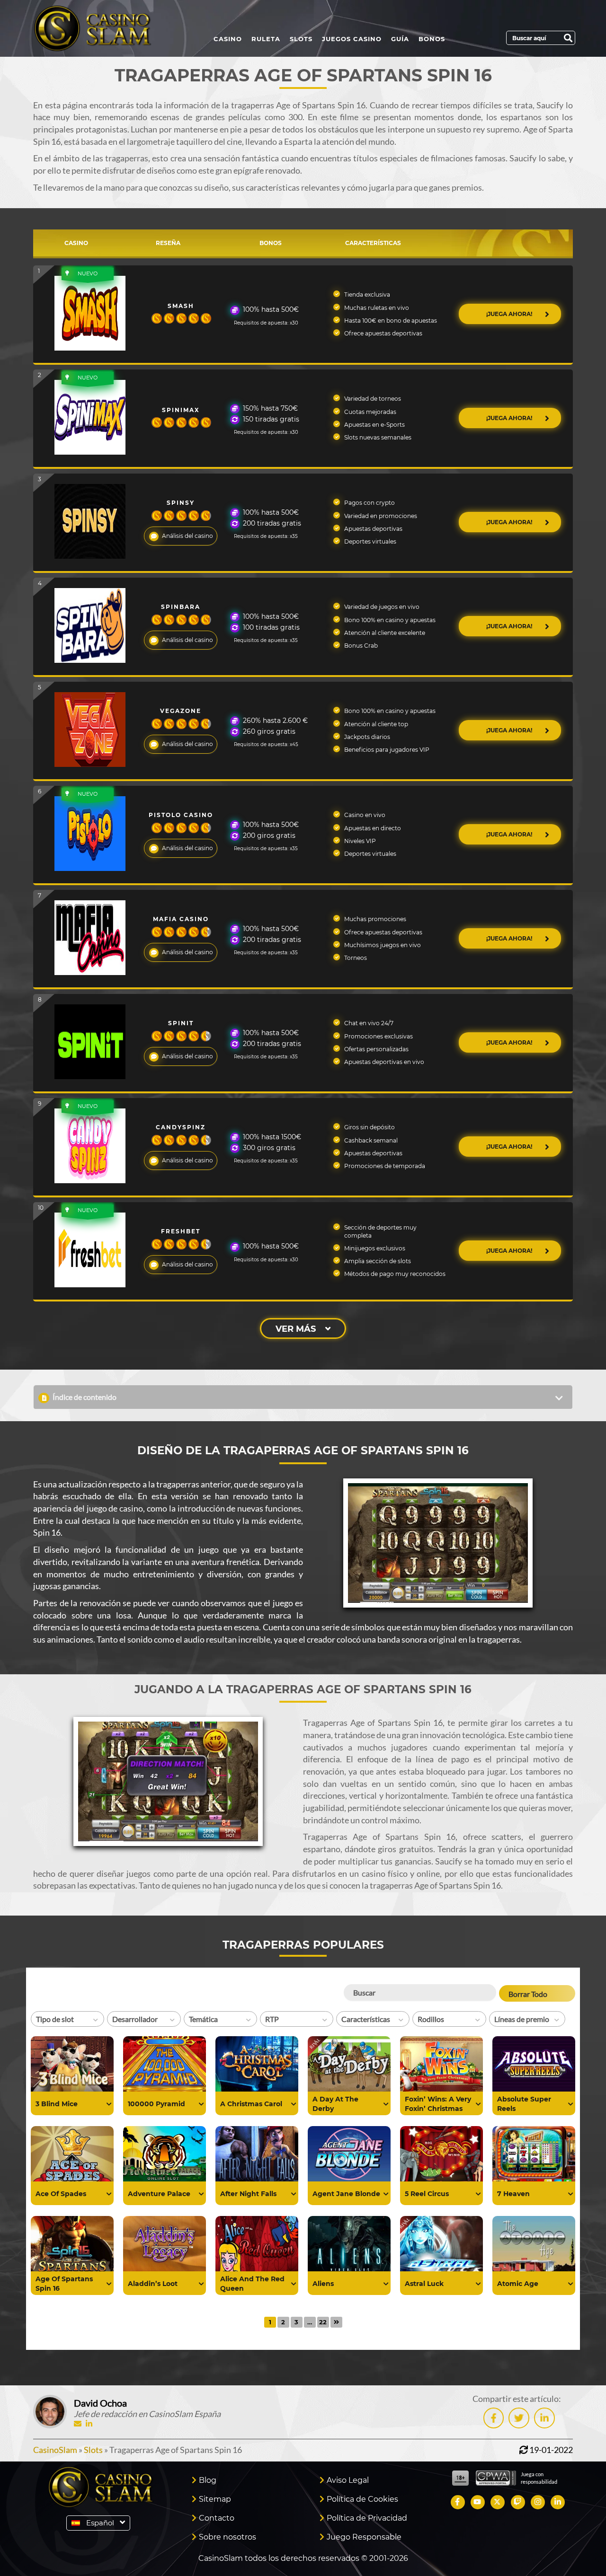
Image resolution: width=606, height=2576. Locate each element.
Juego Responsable (364, 2537)
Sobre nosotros (227, 2537)
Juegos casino (352, 39)
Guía (400, 39)
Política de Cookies (362, 2499)
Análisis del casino (187, 536)
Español (100, 2523)
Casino (228, 39)
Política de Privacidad (367, 2518)
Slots (301, 39)
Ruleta (266, 39)
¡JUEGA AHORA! (510, 314)
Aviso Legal (348, 2480)
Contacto (217, 2518)
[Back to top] (580, 2550)
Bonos (432, 39)
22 (323, 2322)
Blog (208, 2480)
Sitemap (215, 2499)
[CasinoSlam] (101, 28)
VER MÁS (296, 1329)
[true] (109, 2104)
